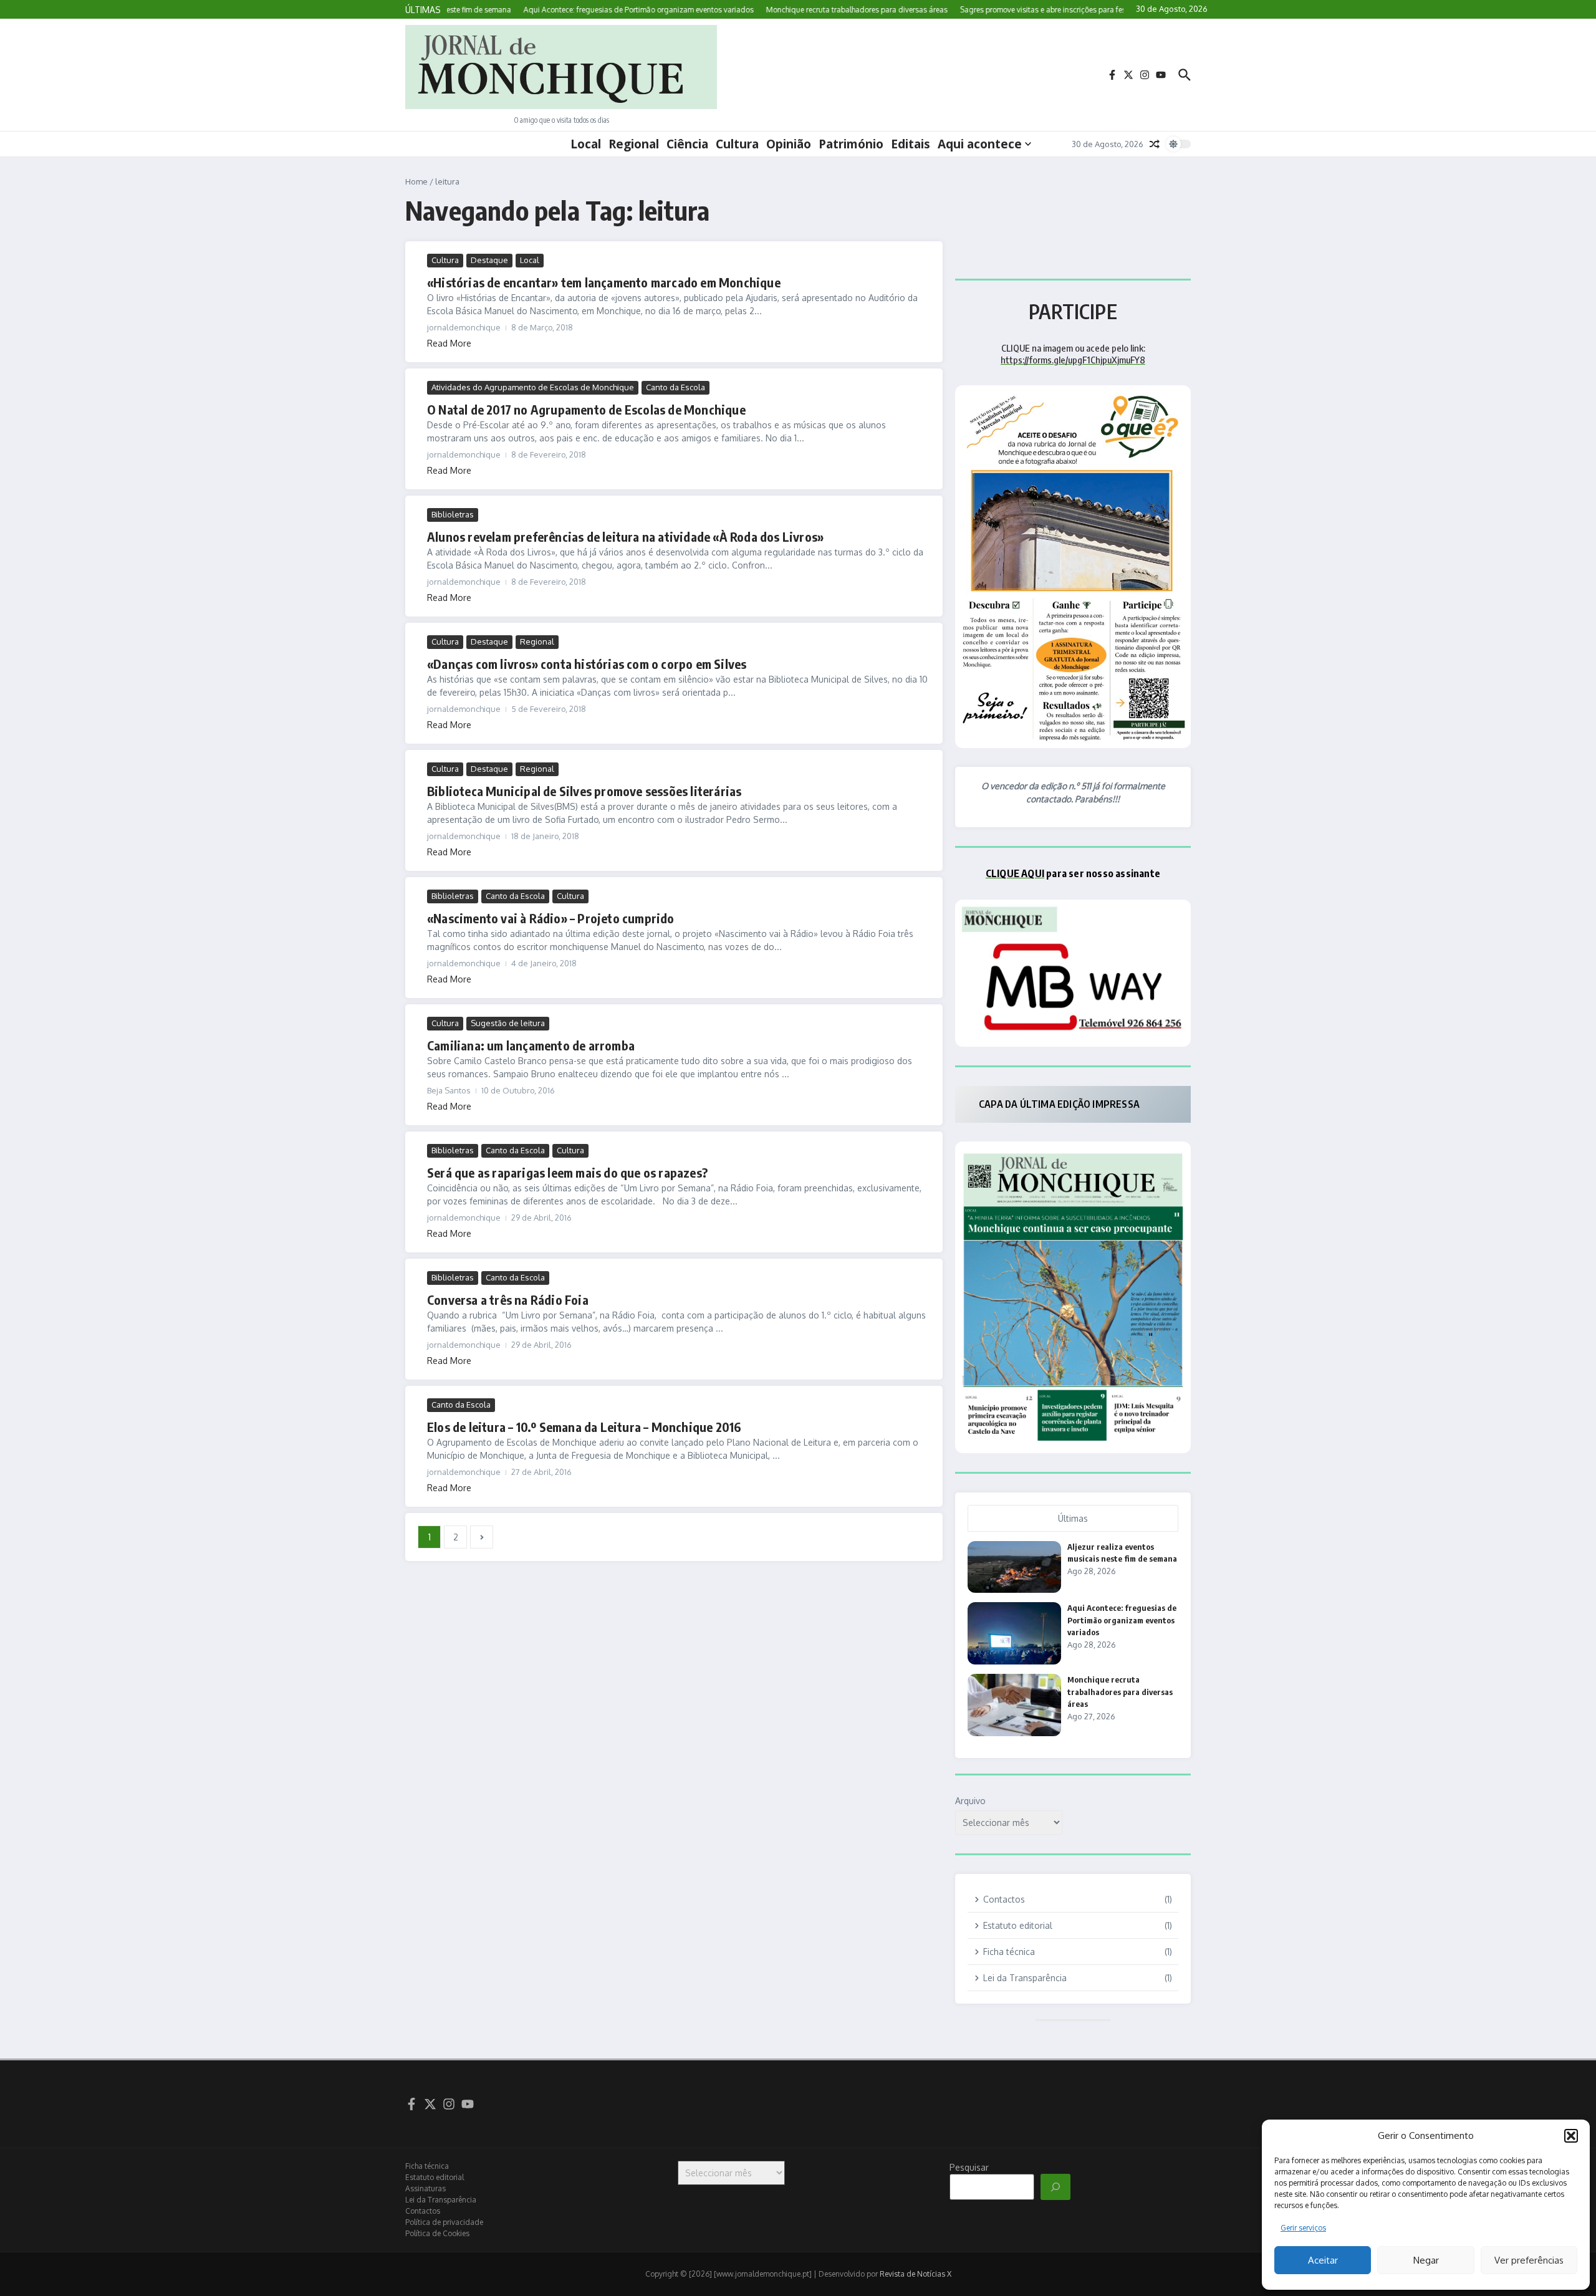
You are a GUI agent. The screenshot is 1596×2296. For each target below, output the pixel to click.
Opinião (789, 144)
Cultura (737, 144)
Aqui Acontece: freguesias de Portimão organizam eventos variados (1122, 1620)
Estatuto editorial (435, 2177)
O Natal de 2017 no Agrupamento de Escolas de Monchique (586, 409)
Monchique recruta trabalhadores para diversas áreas (1120, 1692)
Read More (449, 343)
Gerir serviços (1303, 2228)
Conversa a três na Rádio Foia (508, 1299)
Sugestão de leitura (508, 1023)
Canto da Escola (675, 387)
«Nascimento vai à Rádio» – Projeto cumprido (551, 918)
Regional (634, 144)
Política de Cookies (437, 2233)
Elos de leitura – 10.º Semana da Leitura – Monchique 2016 (584, 1427)
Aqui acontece (980, 144)
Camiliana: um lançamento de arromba (531, 1045)
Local (586, 144)
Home (416, 181)
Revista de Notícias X (916, 2274)
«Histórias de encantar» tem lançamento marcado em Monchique (604, 282)
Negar (1426, 2260)
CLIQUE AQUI (1015, 873)
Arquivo (970, 1801)
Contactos (423, 2211)
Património (851, 144)
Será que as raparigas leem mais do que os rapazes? (567, 1172)
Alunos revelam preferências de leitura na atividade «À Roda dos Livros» (625, 536)
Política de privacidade (444, 2222)
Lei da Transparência (441, 2200)
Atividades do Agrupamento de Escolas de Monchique (533, 387)
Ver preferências (1529, 2260)
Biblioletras (453, 514)
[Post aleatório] (1155, 144)
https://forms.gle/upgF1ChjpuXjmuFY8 (1073, 360)
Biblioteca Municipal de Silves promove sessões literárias (584, 791)
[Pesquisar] (1055, 2187)
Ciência (687, 144)
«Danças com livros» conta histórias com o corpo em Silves (587, 664)
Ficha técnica (427, 2166)
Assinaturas (425, 2188)
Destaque (489, 260)
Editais (911, 144)
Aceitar (1323, 2260)
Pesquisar (969, 2167)
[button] (1571, 2136)
